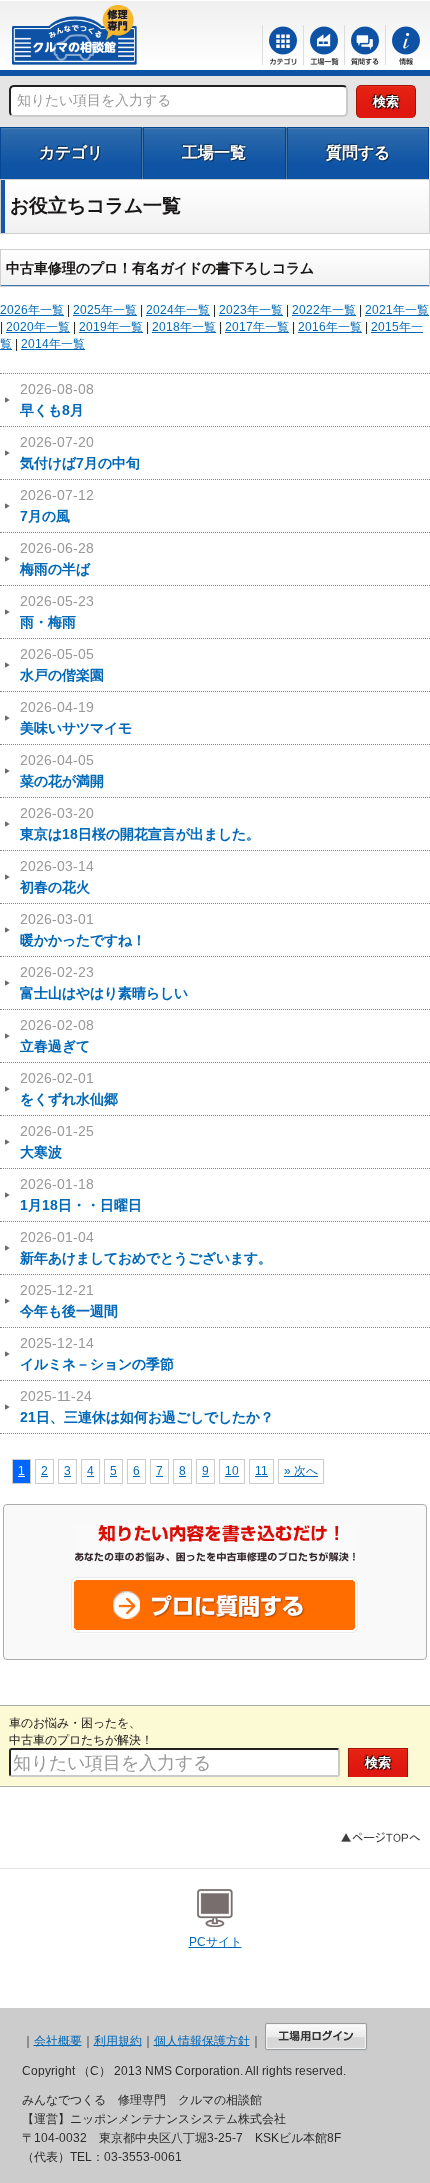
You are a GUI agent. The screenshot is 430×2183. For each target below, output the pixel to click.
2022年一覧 (324, 310)
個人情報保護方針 (202, 2040)
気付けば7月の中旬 (80, 452)
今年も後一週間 (69, 1300)
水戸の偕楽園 (62, 664)
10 (232, 1471)
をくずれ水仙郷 (69, 1088)
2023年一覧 (251, 310)
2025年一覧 (105, 310)
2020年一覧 (38, 327)
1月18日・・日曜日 (81, 1194)
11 (261, 1471)
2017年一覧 (257, 327)
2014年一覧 (53, 344)
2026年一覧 (32, 310)
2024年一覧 (178, 310)
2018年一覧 (184, 327)
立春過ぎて (57, 1035)
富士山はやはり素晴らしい (104, 982)
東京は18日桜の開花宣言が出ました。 (140, 823)
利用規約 (118, 2040)
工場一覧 (214, 152)
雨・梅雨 (57, 611)
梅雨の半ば (57, 558)
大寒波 (57, 1141)
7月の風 (57, 505)
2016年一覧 (330, 327)
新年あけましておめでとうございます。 (146, 1247)
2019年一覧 (111, 327)
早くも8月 (57, 399)
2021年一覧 (397, 310)
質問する (358, 152)
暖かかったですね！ (83, 929)
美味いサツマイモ (76, 717)
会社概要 (58, 2040)
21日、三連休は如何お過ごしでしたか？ (147, 1406)
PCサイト (215, 1942)
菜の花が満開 (62, 770)
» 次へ (301, 1471)
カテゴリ (71, 152)
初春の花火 (57, 876)
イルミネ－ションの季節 (97, 1353)
